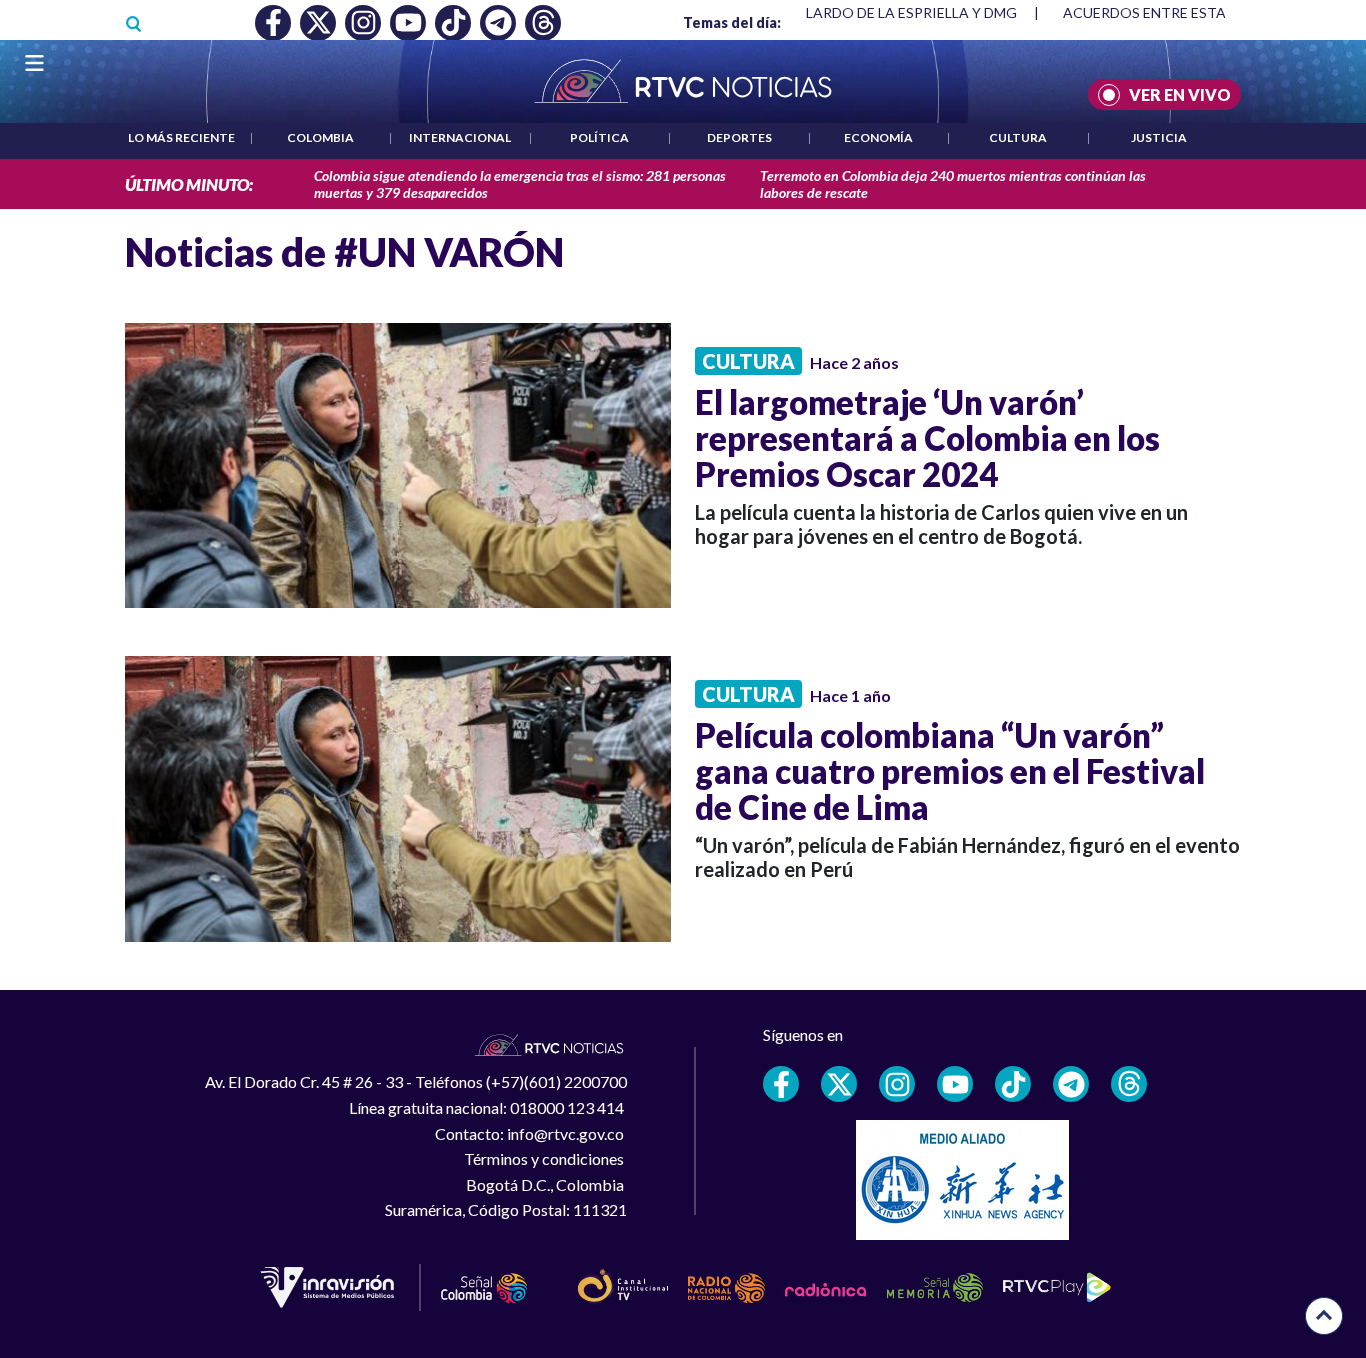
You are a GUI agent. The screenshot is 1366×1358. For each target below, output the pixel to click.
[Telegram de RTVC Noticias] (1071, 1084)
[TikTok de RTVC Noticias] (1013, 1084)
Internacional (460, 137)
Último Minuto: (189, 184)
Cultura (1018, 137)
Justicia (1159, 137)
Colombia (320, 137)
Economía (878, 137)
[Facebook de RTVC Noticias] (781, 1084)
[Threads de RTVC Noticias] (1129, 1084)
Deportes (739, 137)
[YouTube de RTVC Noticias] (955, 1084)
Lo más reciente (181, 137)
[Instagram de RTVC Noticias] (897, 1084)
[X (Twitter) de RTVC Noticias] (839, 1084)
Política (599, 137)
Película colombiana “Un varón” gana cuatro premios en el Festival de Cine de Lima (950, 771)
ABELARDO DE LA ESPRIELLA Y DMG (898, 12)
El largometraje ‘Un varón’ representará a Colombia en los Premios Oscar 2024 (927, 438)
